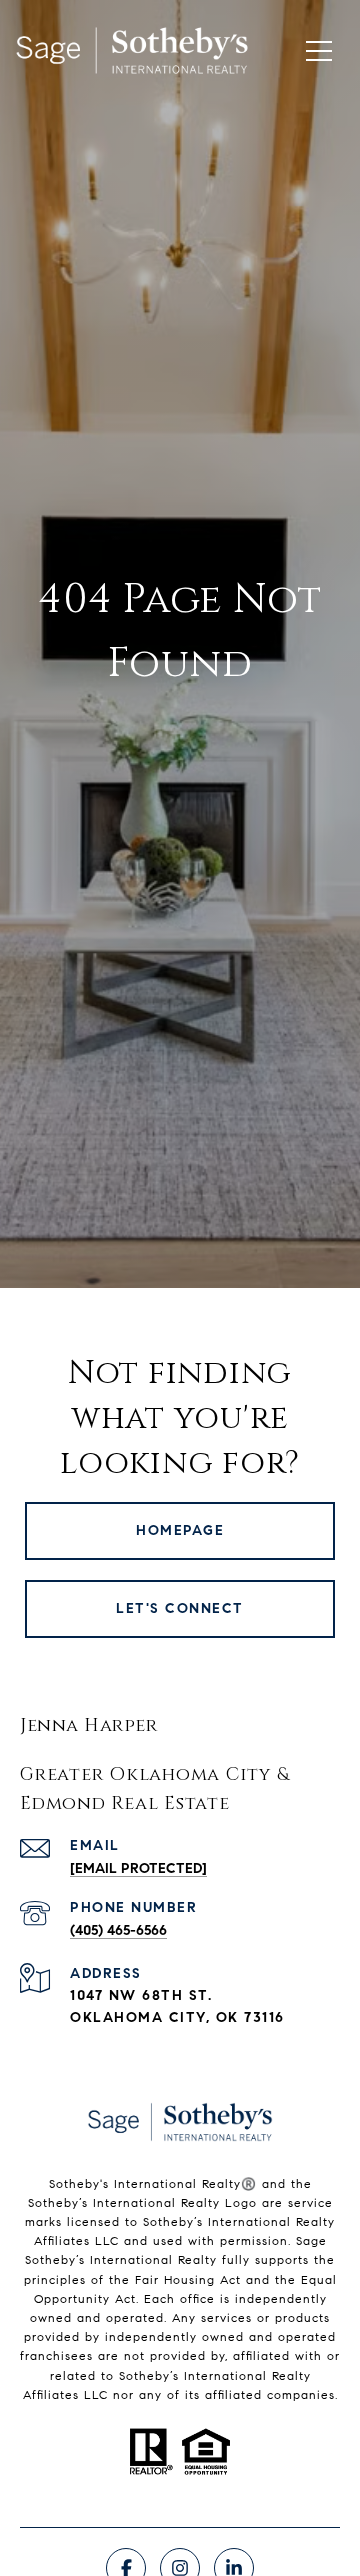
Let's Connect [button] (180, 1608)
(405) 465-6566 (118, 1930)
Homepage (180, 1530)
